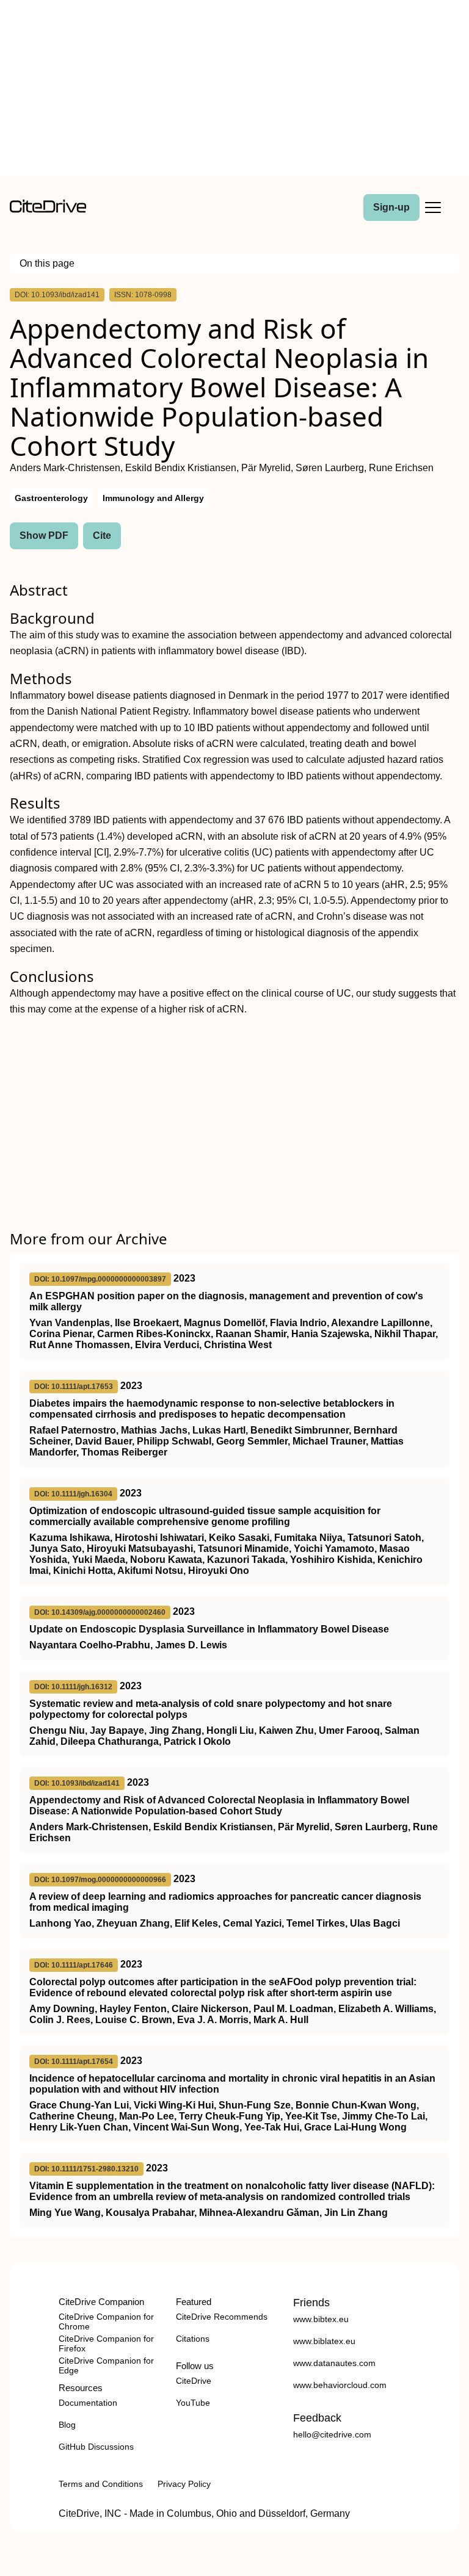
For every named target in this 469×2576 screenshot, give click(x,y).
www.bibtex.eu (321, 2319)
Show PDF (44, 536)
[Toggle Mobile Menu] (433, 207)
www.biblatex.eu (324, 2341)
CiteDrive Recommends (222, 2317)
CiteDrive (194, 2381)
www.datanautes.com (334, 2363)
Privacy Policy (184, 2484)
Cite (102, 536)
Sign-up (391, 207)
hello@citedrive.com (332, 2434)
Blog (67, 2425)
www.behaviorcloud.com (340, 2385)
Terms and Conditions (101, 2484)
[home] (48, 210)
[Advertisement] (234, 90)
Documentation (88, 2403)
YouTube (193, 2403)
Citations (193, 2339)
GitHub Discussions (96, 2447)
